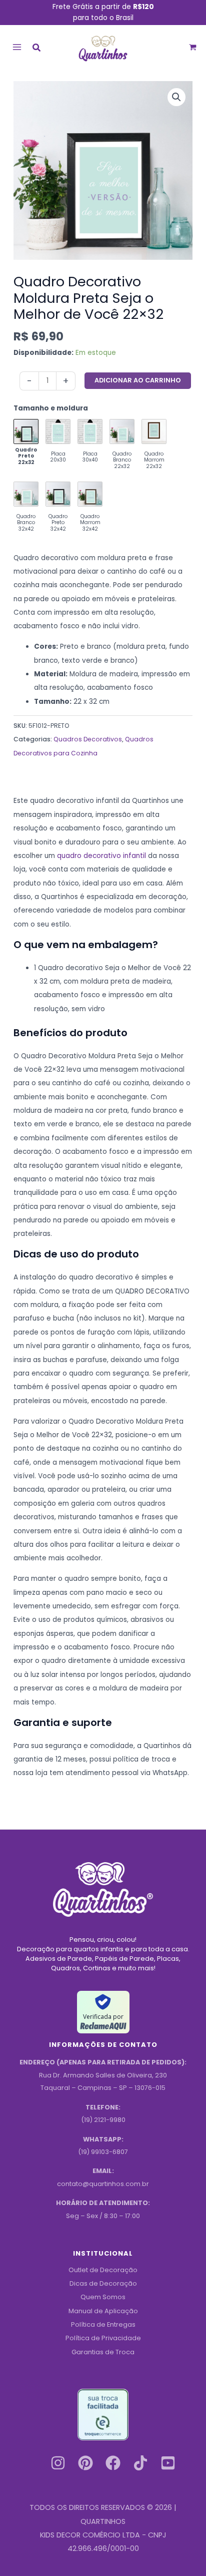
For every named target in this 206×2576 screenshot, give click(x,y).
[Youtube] (168, 2463)
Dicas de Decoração (103, 2283)
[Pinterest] (85, 2463)
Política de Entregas (103, 2324)
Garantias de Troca (103, 2352)
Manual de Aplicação (103, 2311)
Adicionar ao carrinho (138, 380)
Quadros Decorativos (88, 739)
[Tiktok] (140, 2463)
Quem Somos (103, 2297)
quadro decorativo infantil (101, 856)
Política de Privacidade (103, 2338)
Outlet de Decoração (103, 2270)
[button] (37, 49)
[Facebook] (113, 2463)
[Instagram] (58, 2463)
